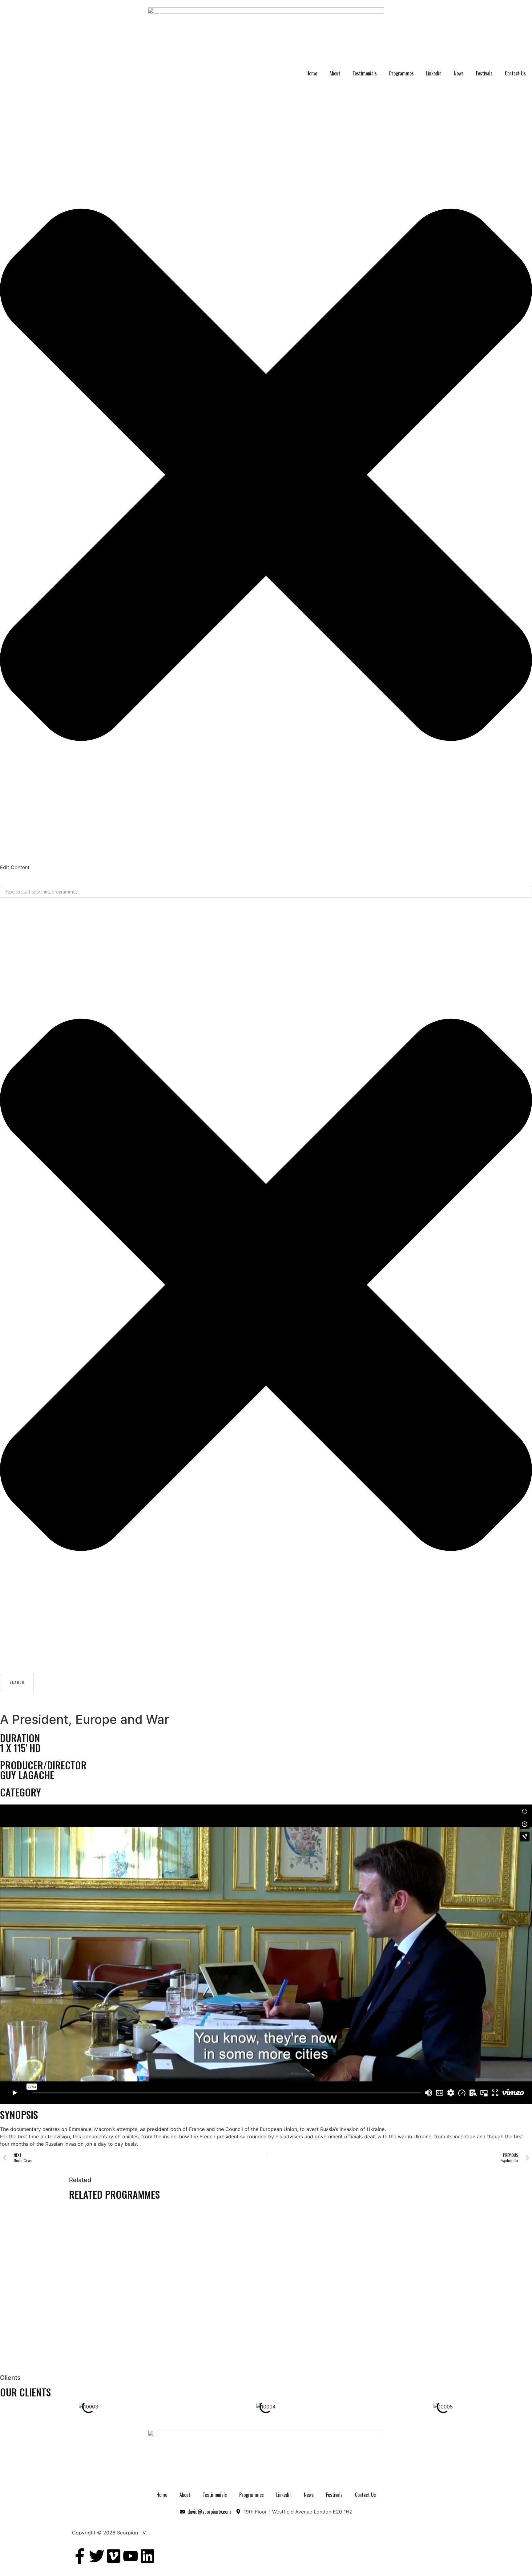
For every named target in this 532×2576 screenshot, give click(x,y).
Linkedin (434, 73)
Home (312, 73)
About (335, 73)
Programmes (401, 73)
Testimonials (365, 73)
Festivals (484, 73)
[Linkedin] (147, 2556)
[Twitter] (97, 2556)
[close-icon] (266, 860)
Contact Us (515, 73)
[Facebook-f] (80, 2556)
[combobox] (266, 892)
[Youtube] (131, 2556)
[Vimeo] (114, 2556)
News (459, 73)
